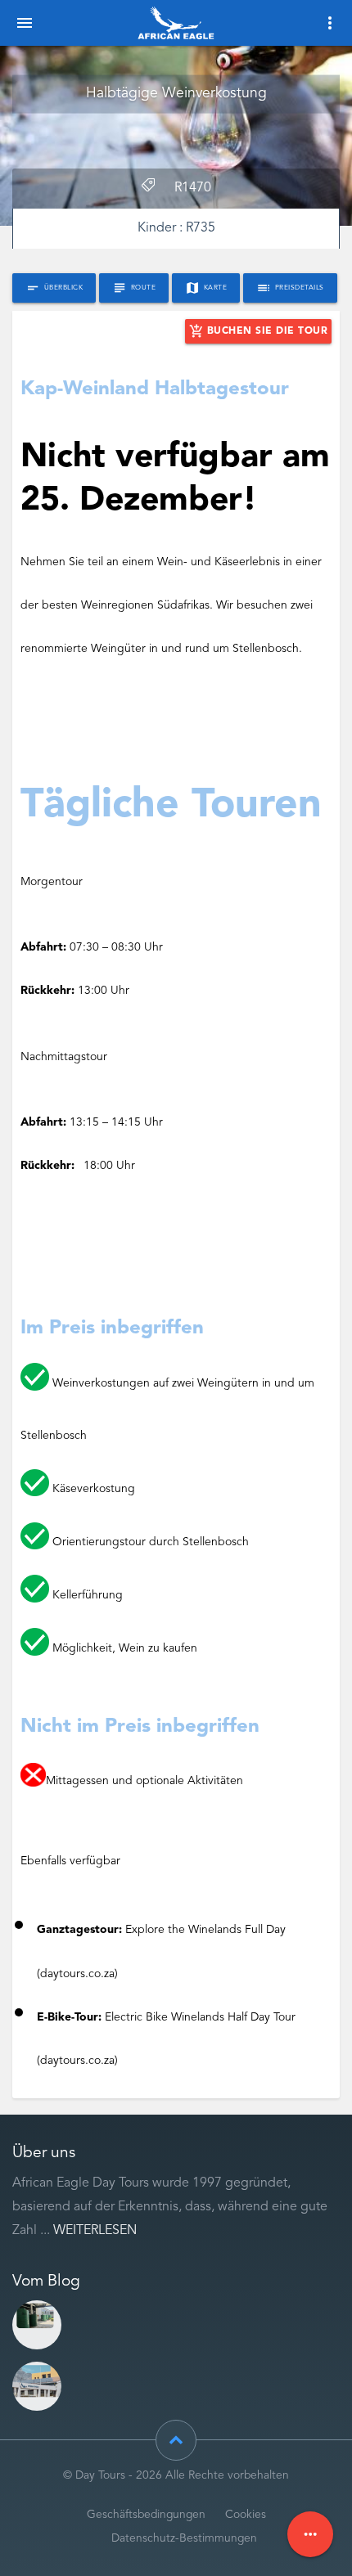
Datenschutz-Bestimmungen (184, 2539)
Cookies (246, 2515)
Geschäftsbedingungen (146, 2515)
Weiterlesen (95, 2231)
